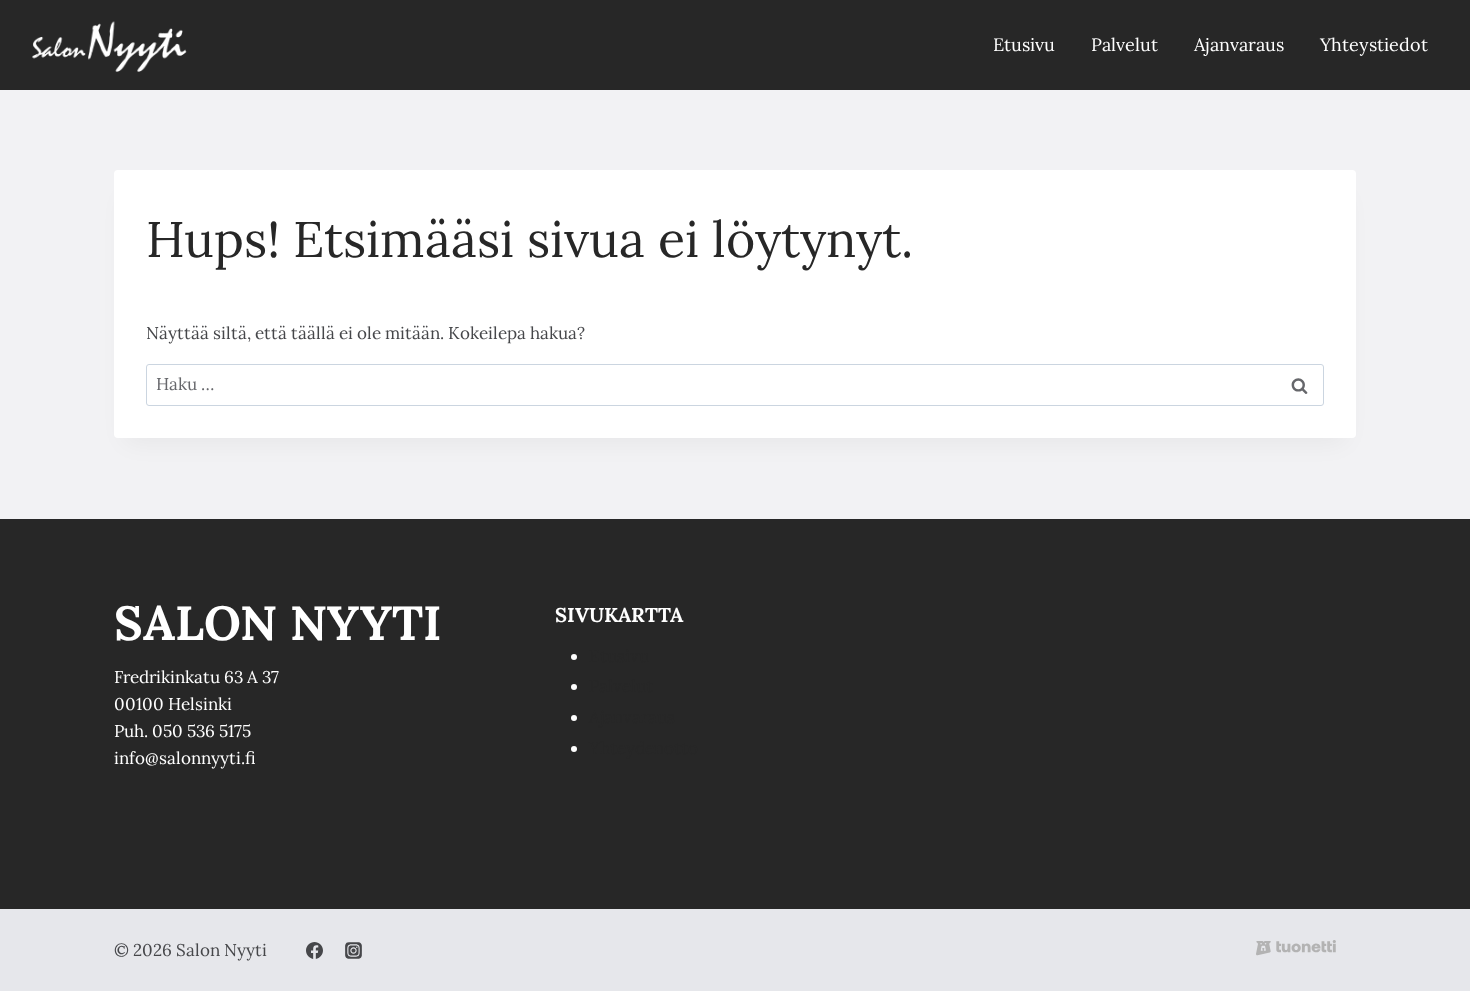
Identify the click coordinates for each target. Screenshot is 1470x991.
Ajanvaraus (1239, 44)
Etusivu (1024, 44)
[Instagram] (353, 950)
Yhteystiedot (1374, 44)
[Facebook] (314, 950)
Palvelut (1124, 44)
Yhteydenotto (643, 748)
